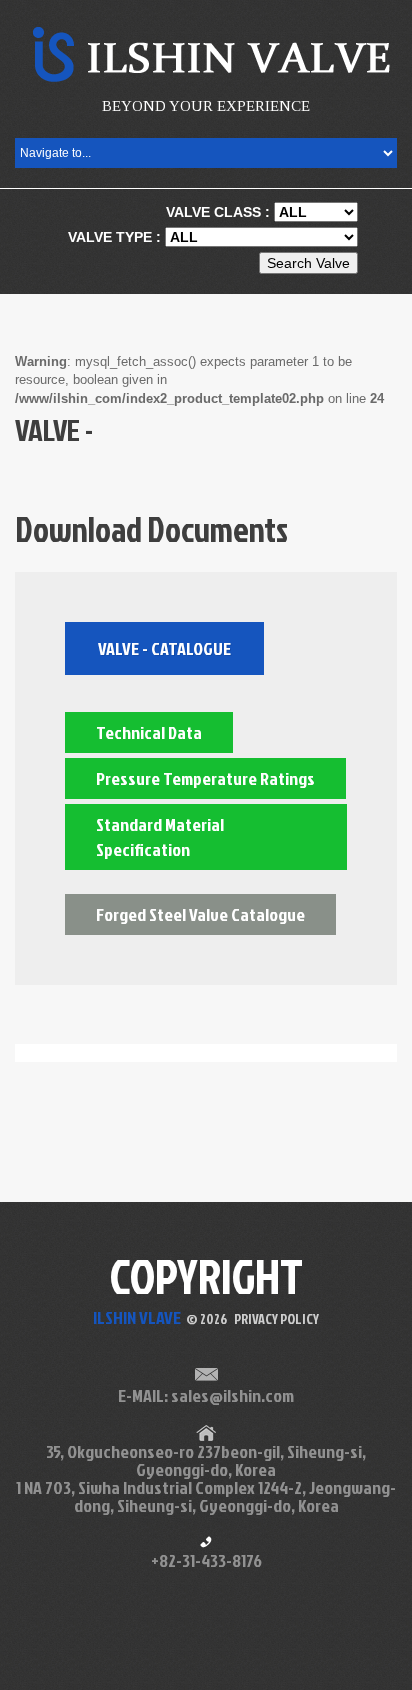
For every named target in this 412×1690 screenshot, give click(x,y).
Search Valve (308, 263)
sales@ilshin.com (232, 1395)
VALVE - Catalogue (164, 648)
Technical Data (149, 732)
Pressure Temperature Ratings (205, 778)
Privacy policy (276, 1318)
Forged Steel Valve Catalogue (200, 914)
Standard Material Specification (160, 837)
